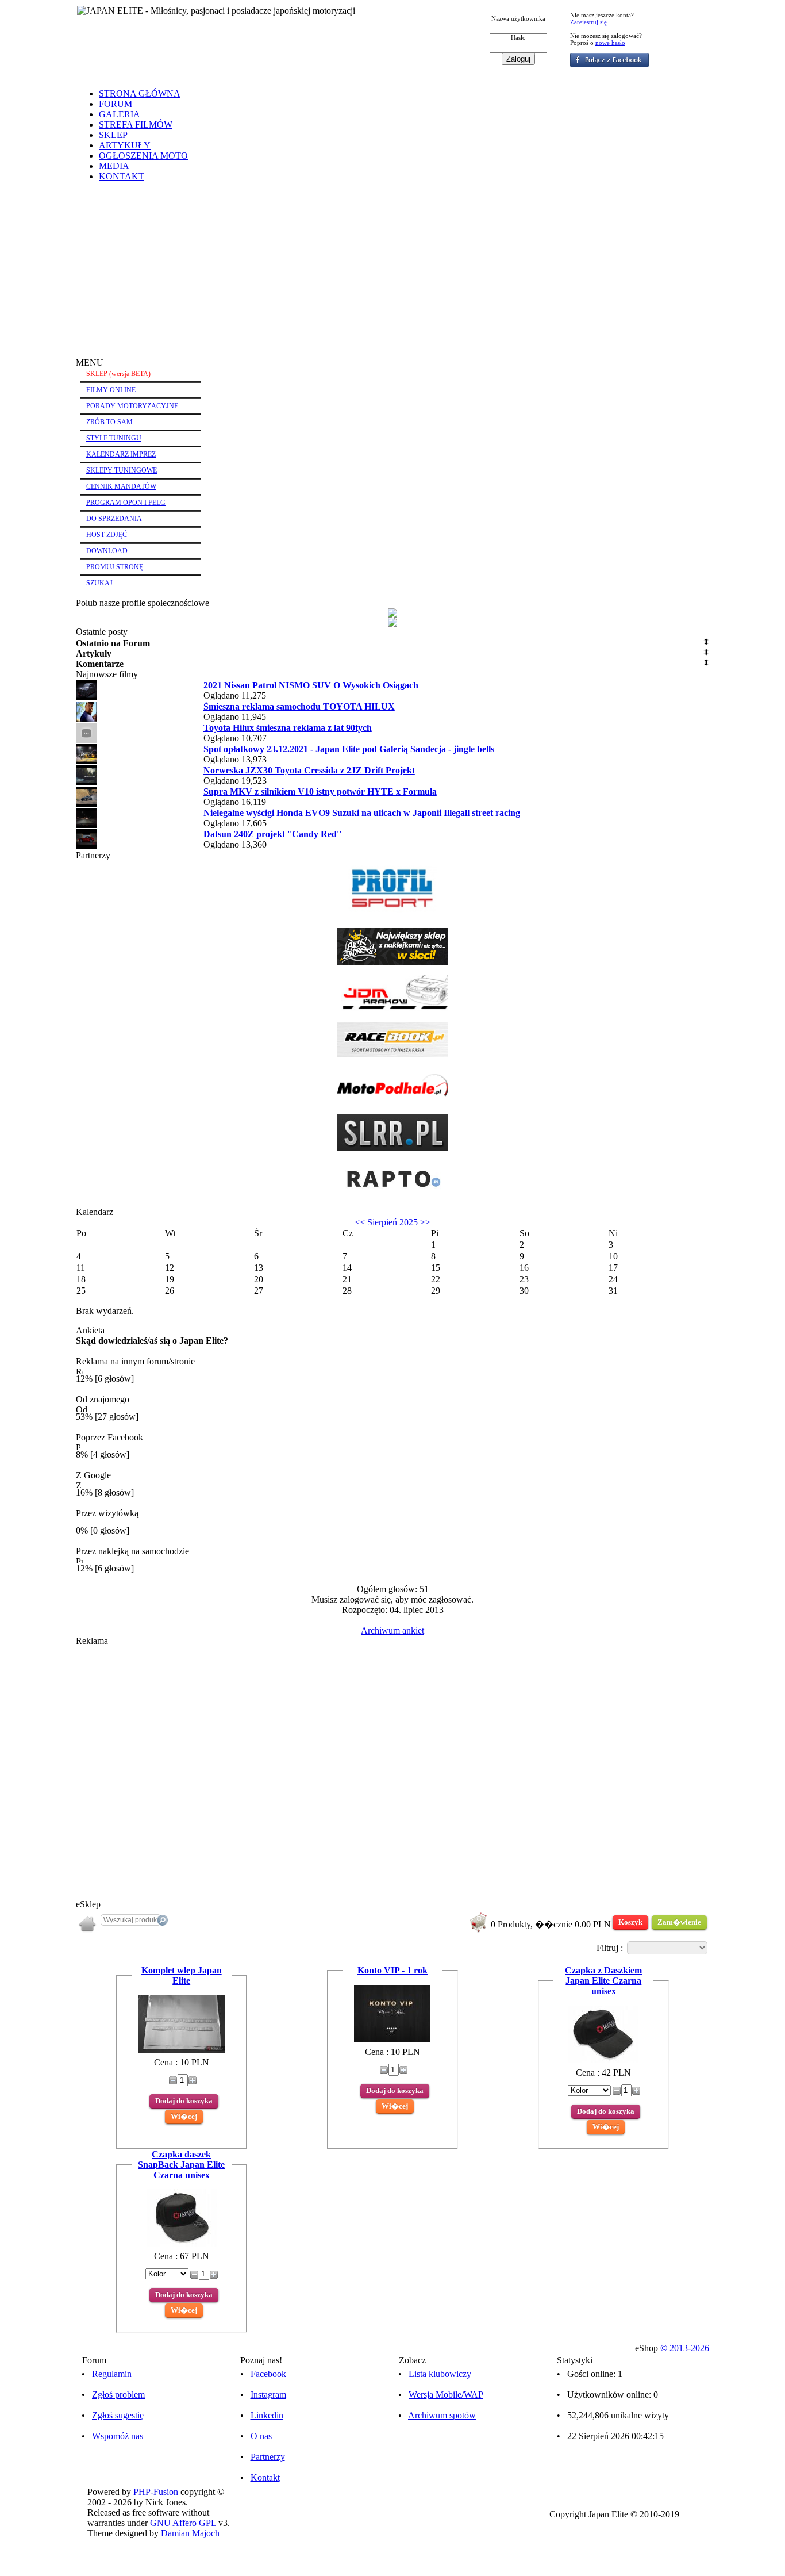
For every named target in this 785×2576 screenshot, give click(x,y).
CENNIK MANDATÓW (121, 486)
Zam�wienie (679, 1922)
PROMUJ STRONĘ (115, 567)
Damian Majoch (190, 2533)
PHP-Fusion (156, 2492)
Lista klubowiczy (440, 2374)
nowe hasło (610, 43)
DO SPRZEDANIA (114, 519)
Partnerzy (268, 2457)
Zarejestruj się (588, 22)
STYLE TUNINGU (114, 438)
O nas (261, 2436)
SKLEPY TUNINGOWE (122, 470)
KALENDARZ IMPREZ (121, 454)
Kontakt (265, 2477)
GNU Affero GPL (183, 2523)
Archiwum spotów (442, 2415)
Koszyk (630, 1922)
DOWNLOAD (107, 551)
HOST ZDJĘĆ (107, 535)
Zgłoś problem (118, 2395)
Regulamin (112, 2374)
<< (360, 1222)
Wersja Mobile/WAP (446, 2395)
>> (425, 1222)
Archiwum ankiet (392, 1630)
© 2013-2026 (685, 2348)
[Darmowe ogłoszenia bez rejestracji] (392, 1193)
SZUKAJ (99, 583)
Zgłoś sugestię (118, 2415)
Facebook (268, 2374)
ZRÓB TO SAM (109, 422)
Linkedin (267, 2415)
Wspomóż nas (118, 2436)
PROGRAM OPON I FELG (126, 503)
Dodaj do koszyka (184, 2101)
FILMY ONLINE (111, 390)
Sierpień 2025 (392, 1222)
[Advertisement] (392, 271)
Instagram (268, 2395)
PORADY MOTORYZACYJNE (132, 406)
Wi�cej (184, 2116)
